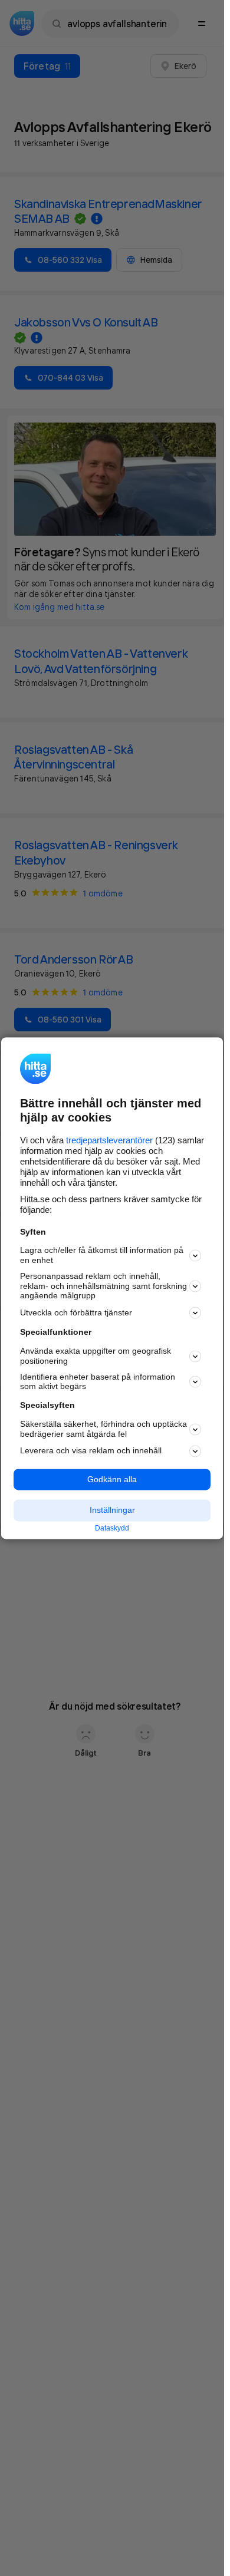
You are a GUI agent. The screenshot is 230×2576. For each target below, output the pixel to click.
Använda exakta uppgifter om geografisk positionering (96, 1356)
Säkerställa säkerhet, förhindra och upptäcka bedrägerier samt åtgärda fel (103, 1429)
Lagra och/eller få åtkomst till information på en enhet (102, 1256)
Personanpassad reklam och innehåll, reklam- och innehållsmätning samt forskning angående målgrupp (103, 1286)
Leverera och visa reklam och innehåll (91, 1451)
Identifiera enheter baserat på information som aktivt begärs (98, 1382)
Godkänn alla (112, 1479)
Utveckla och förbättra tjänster (76, 1312)
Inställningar (112, 1510)
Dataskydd (112, 1529)
